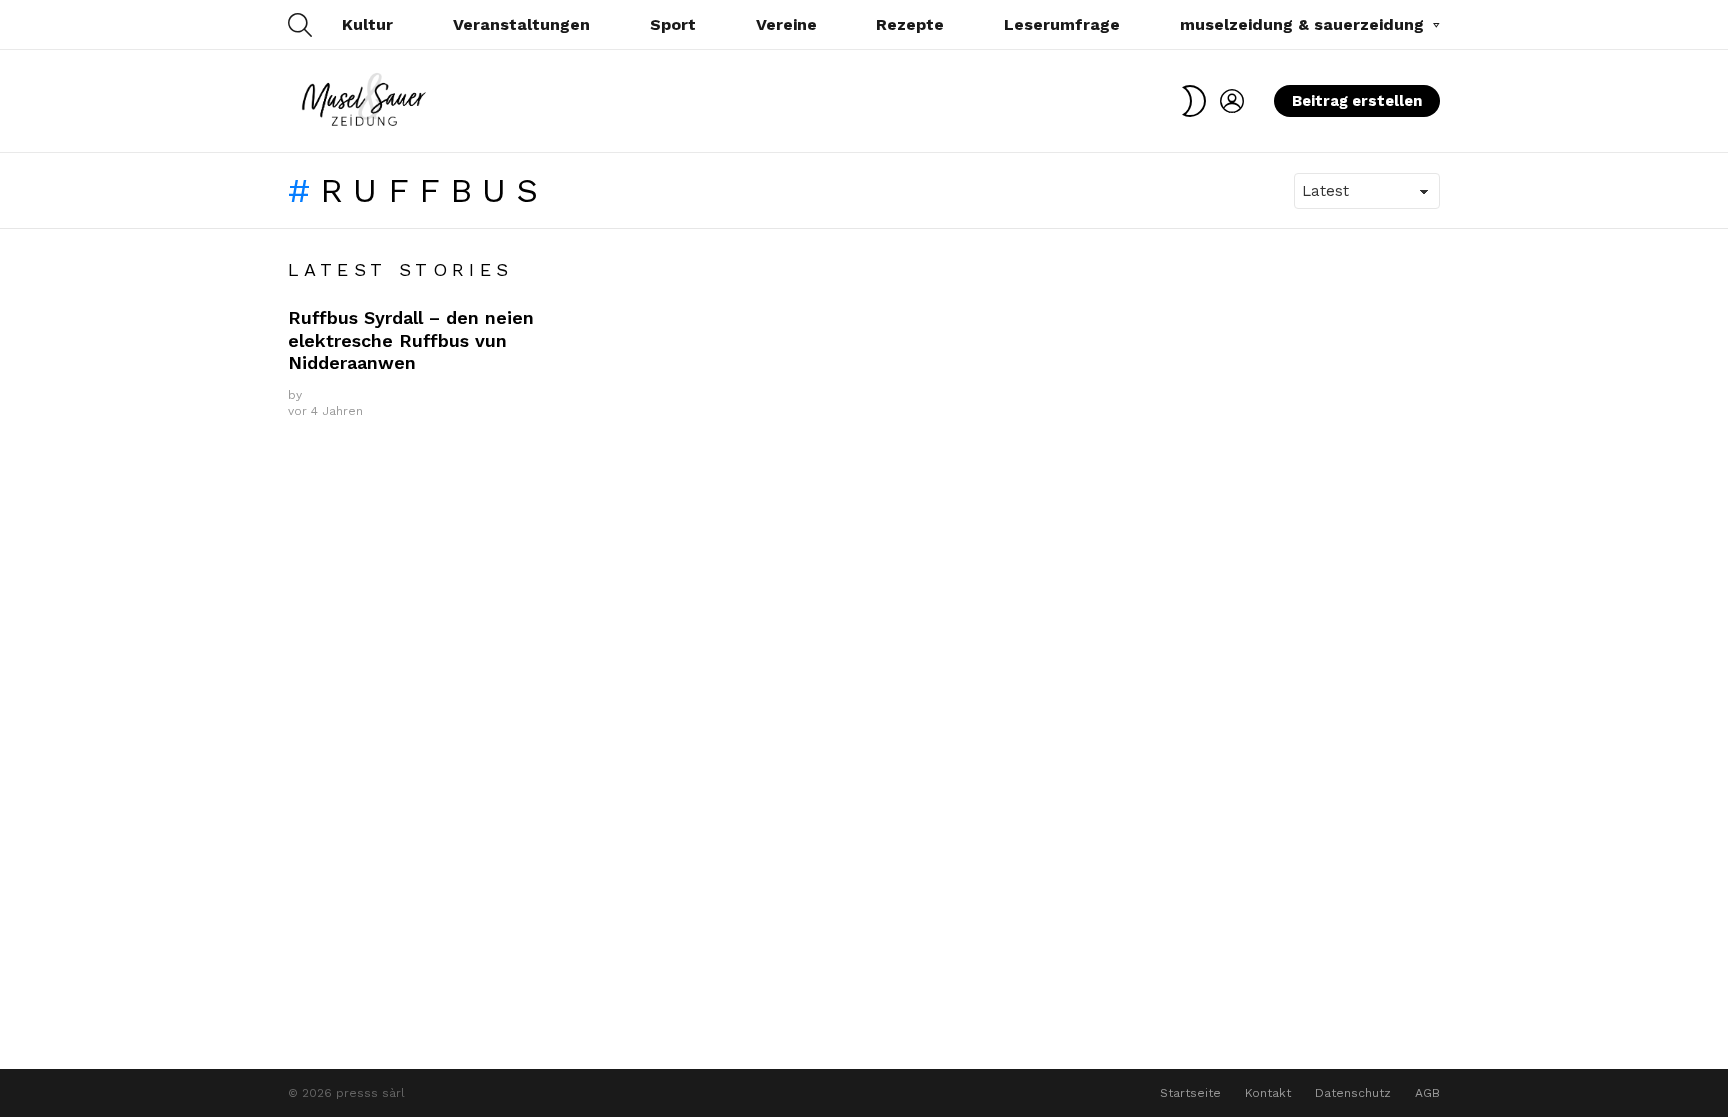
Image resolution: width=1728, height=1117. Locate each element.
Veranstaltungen (521, 24)
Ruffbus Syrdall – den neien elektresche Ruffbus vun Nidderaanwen (411, 340)
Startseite (1190, 1093)
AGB (1427, 1093)
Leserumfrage (1062, 24)
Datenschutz (1353, 1093)
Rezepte (910, 24)
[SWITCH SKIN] (1194, 101)
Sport (673, 24)
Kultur (367, 24)
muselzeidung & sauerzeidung (1302, 24)
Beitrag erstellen (1357, 101)
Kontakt (1268, 1093)
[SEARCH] (300, 25)
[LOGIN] (1232, 101)
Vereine (786, 24)
